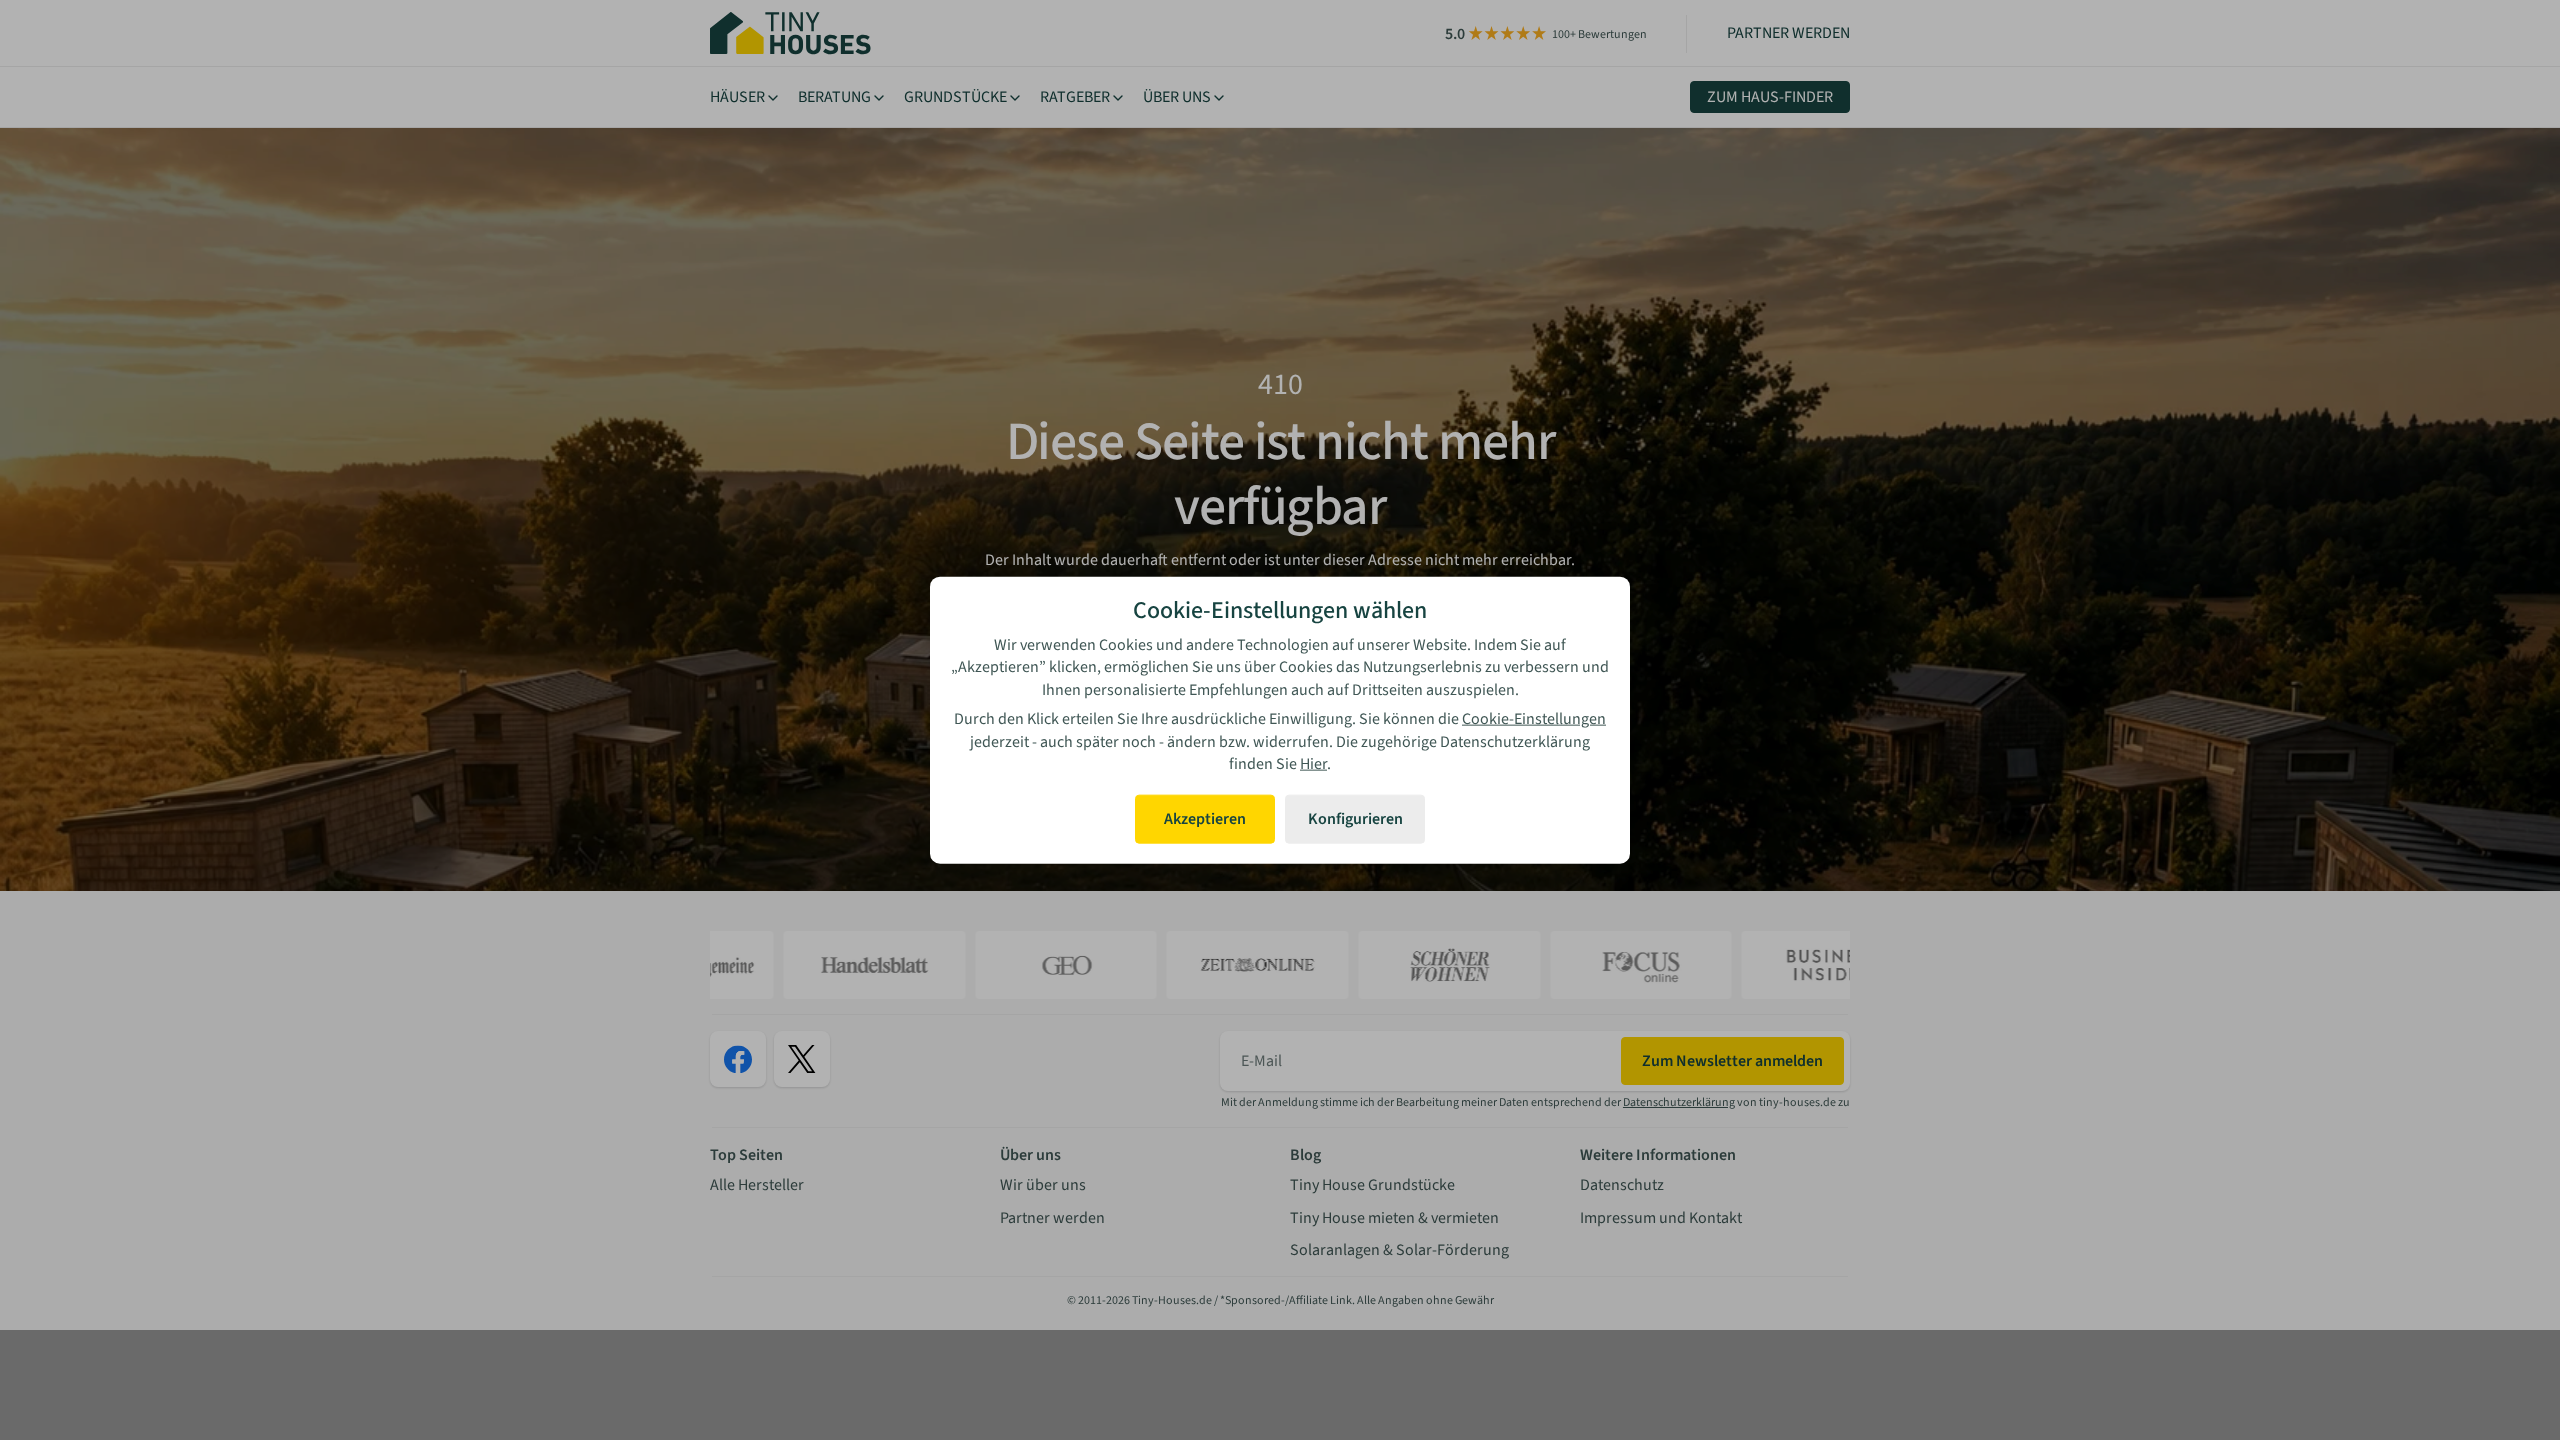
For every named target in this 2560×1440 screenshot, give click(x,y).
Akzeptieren (1205, 819)
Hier (1313, 764)
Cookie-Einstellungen (1534, 719)
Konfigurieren (1355, 819)
